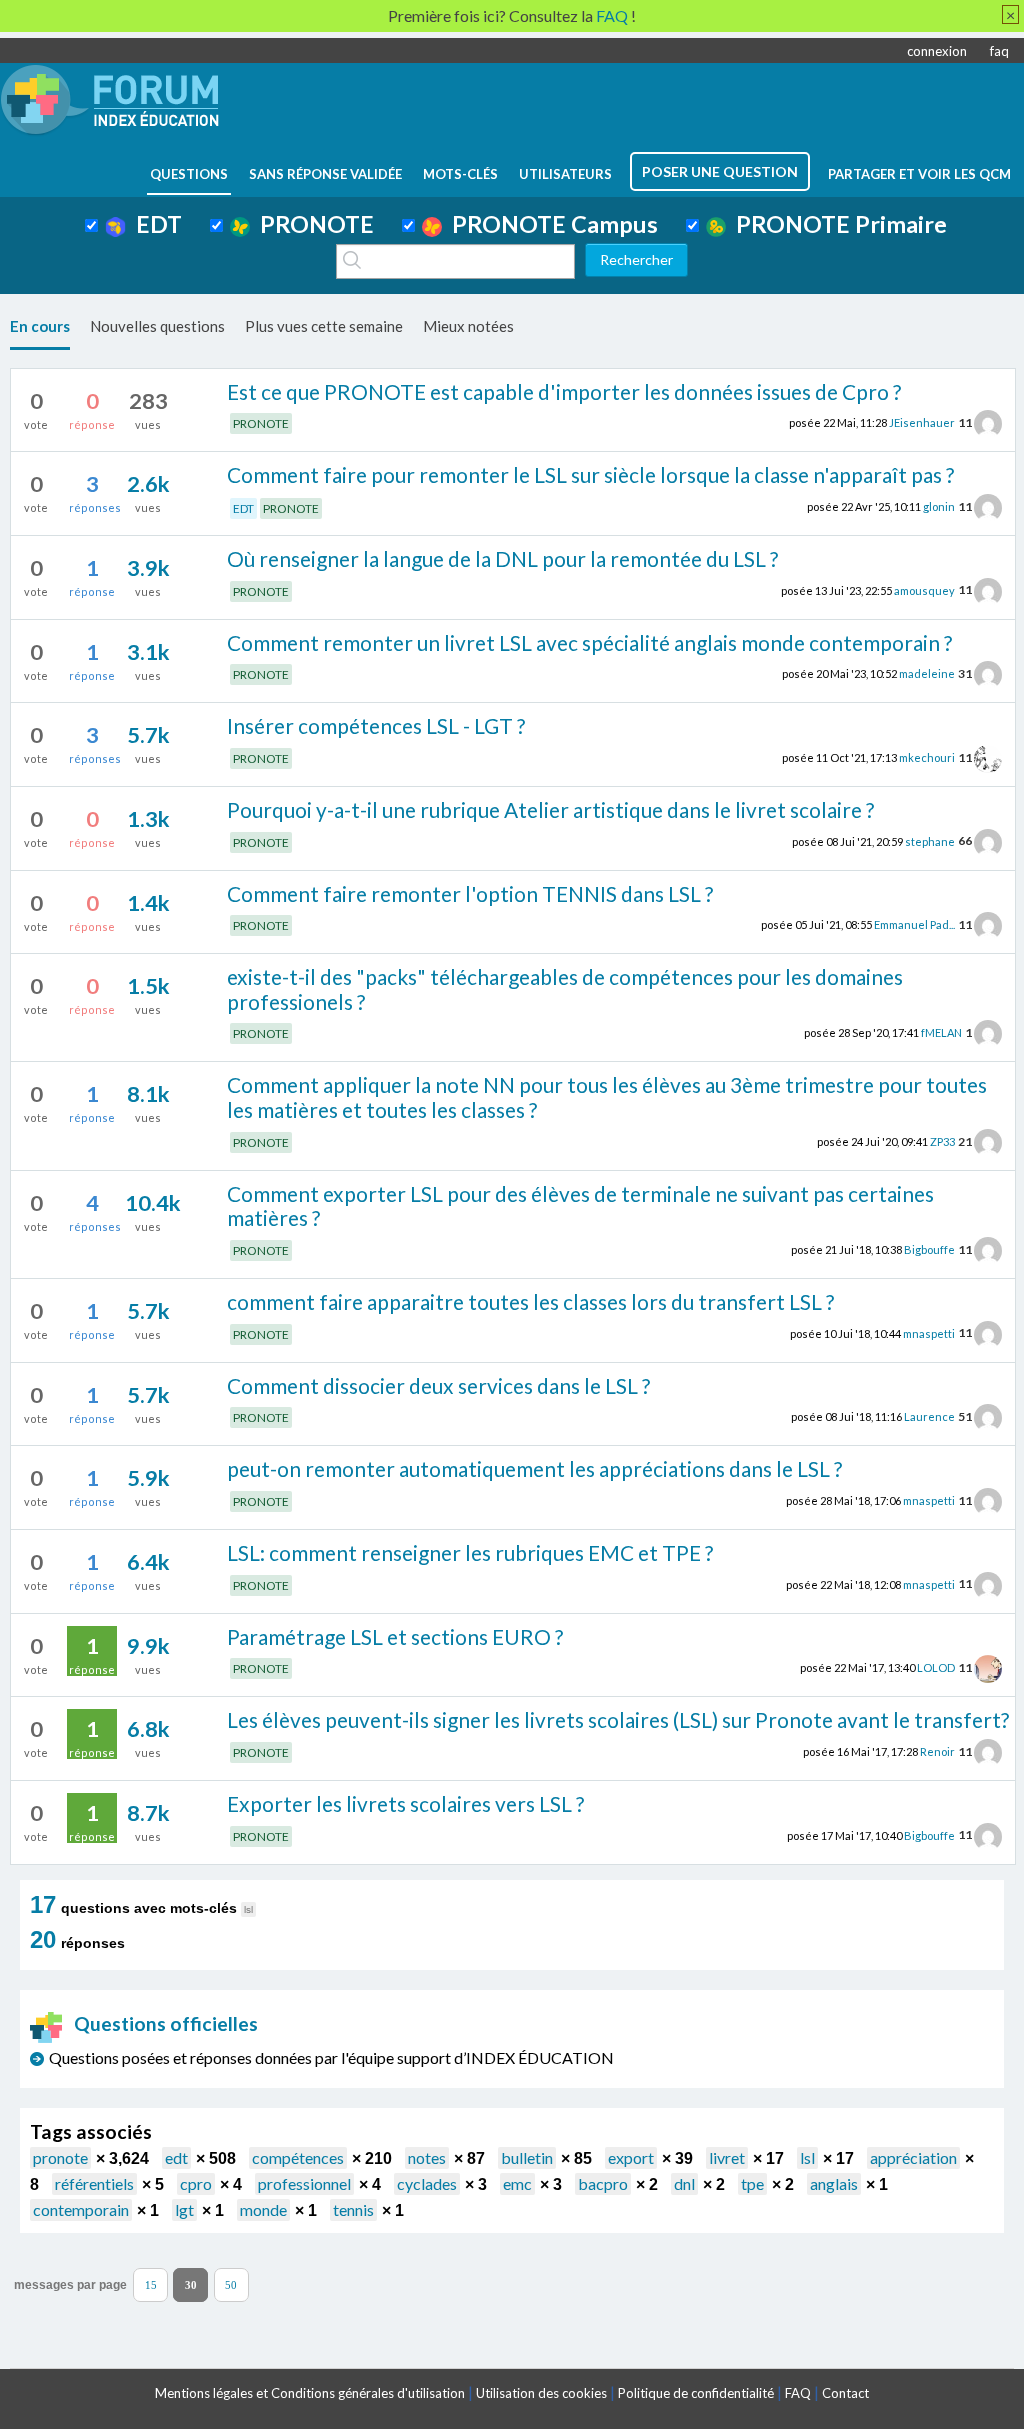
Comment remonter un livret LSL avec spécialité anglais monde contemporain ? (589, 642)
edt (176, 2157)
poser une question (720, 171)
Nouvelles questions (157, 326)
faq (999, 51)
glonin (939, 506)
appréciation (913, 2157)
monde (263, 2209)
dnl (684, 2183)
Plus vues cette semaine (324, 326)
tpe (752, 2183)
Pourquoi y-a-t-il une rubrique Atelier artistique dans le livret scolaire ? (550, 809)
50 (231, 2285)
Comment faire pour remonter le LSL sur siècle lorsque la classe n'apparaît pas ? (590, 474)
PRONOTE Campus (550, 224)
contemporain (81, 2209)
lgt (184, 2209)
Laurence (929, 1416)
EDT (154, 224)
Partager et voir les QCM (919, 174)
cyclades (427, 2183)
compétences (298, 2157)
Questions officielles (166, 2023)
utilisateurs (565, 174)
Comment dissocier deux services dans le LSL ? (438, 1385)
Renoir (937, 1751)
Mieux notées (468, 326)
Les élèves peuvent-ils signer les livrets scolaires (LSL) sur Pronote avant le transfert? (618, 1719)
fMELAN (941, 1032)
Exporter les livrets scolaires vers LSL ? (405, 1803)
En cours (40, 326)
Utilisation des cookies (541, 2393)
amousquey (924, 589)
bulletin (527, 2157)
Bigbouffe (929, 1249)
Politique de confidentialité (696, 2393)
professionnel (304, 2183)
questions (189, 174)
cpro (196, 2183)
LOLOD (936, 1667)
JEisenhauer (922, 422)
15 (151, 2285)
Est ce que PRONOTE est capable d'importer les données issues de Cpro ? (564, 391)
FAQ (798, 2393)
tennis (353, 2209)
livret (727, 2157)
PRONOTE (312, 224)
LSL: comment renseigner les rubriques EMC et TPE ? (470, 1552)
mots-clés (460, 174)
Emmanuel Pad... (914, 924)
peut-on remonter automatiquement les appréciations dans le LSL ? (534, 1468)
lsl (807, 2157)
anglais (834, 2183)
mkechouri (927, 757)
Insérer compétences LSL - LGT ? (376, 725)
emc (517, 2183)
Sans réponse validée (325, 174)
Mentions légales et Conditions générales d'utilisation (310, 2393)
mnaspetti (929, 1332)
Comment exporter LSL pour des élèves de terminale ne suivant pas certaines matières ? (580, 1206)
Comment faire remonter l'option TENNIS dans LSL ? (470, 893)
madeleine (927, 673)
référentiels (94, 2183)
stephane (930, 840)
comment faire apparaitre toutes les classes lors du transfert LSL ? (530, 1301)
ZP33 (942, 1141)
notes (427, 2157)
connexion (937, 51)
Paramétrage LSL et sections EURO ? (395, 1636)
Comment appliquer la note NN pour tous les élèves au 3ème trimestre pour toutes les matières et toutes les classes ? (607, 1097)
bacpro (603, 2183)
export (631, 2157)
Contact (845, 2393)
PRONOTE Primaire (836, 224)
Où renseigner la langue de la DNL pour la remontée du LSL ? (502, 558)
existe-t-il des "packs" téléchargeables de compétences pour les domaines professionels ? (565, 989)
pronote (60, 2157)
